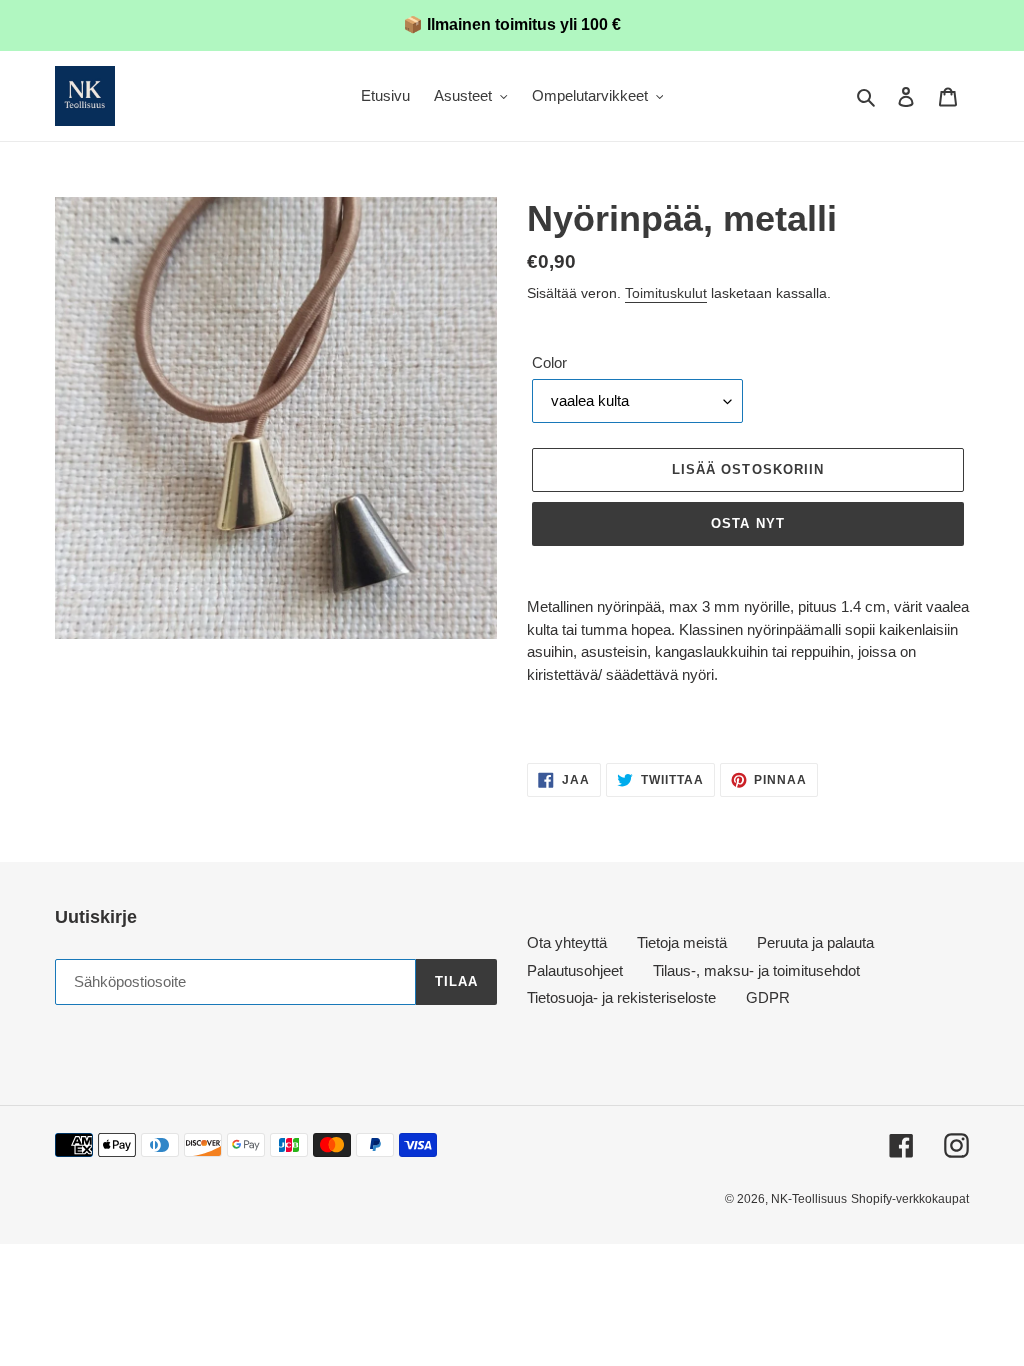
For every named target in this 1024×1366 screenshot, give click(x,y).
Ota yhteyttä (567, 942)
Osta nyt (747, 523)
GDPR (768, 997)
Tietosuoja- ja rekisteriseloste (621, 997)
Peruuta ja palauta (815, 942)
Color (549, 362)
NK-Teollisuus (809, 1199)
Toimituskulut (666, 293)
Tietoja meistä (682, 942)
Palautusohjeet (575, 970)
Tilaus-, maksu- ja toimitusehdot (756, 970)
